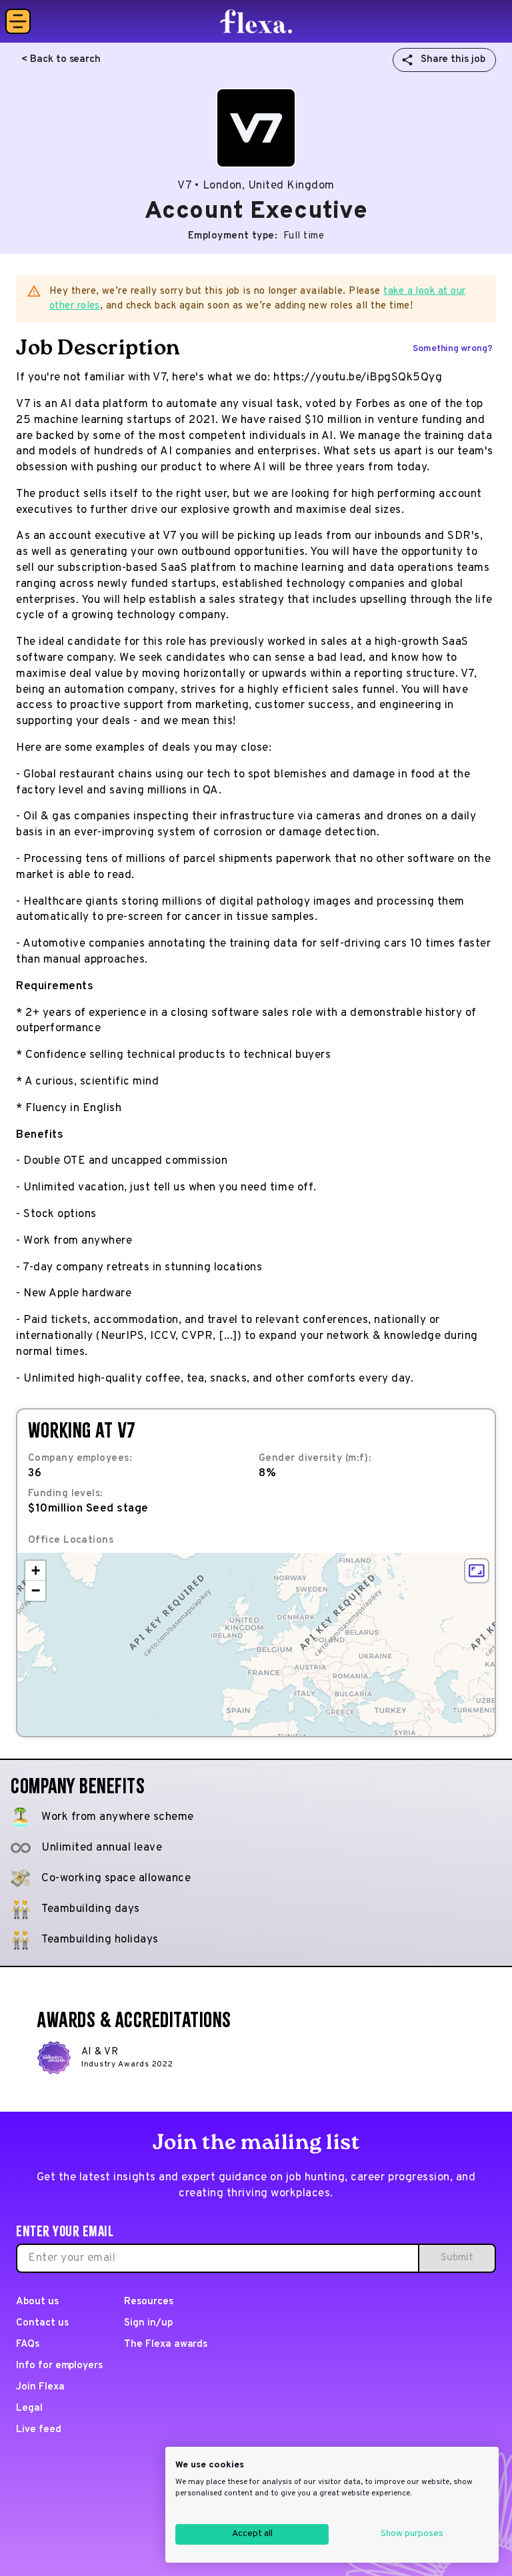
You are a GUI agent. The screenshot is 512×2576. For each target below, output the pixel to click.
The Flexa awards (166, 2345)
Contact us (42, 2323)
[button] (35, 1571)
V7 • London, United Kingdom (256, 186)
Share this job (453, 60)
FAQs (28, 2345)
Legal (29, 2408)
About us (37, 2302)
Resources (149, 2302)
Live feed (39, 2430)
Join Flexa (40, 2387)
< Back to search (61, 60)
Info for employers (59, 2366)
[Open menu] (18, 21)
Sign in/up (148, 2323)
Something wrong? (453, 349)
